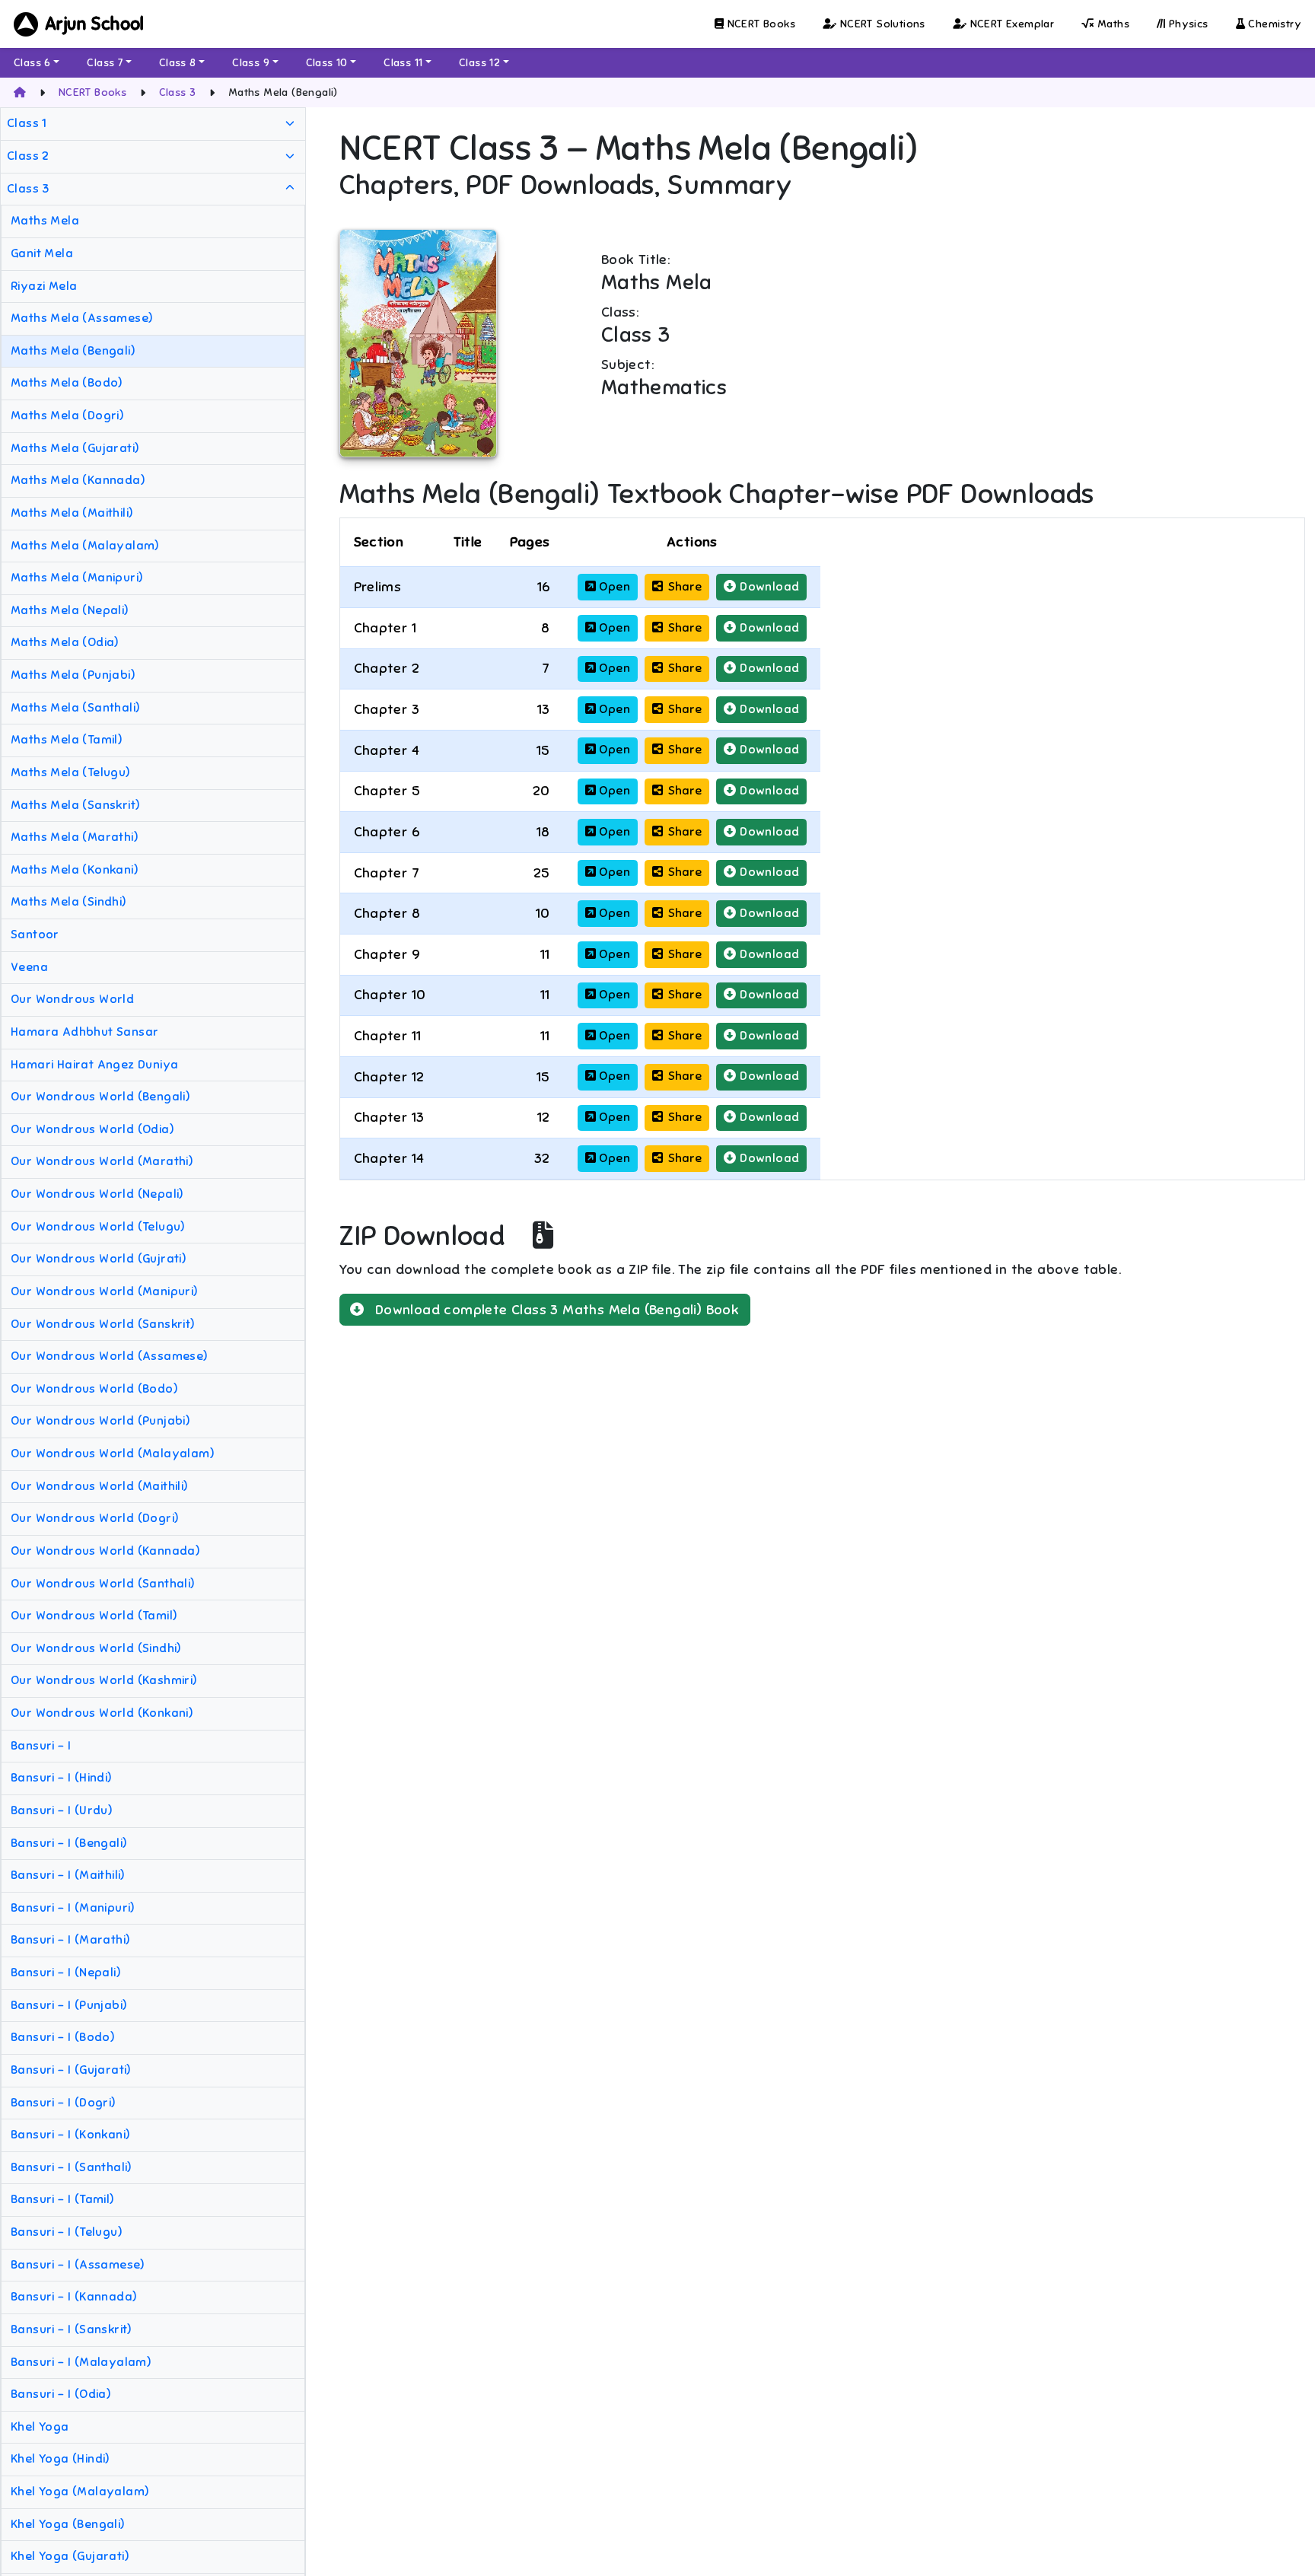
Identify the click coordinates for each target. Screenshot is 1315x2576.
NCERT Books (759, 24)
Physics (1186, 24)
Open (613, 587)
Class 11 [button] (403, 63)
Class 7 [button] (105, 63)
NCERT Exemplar (1010, 24)
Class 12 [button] (479, 63)
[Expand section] (290, 124)
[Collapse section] (290, 189)
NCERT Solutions (880, 24)
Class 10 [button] (327, 63)
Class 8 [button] (178, 63)
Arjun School (95, 24)
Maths (1112, 24)
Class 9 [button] (251, 63)
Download (768, 587)
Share (685, 587)
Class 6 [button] (32, 63)
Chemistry (1273, 24)
